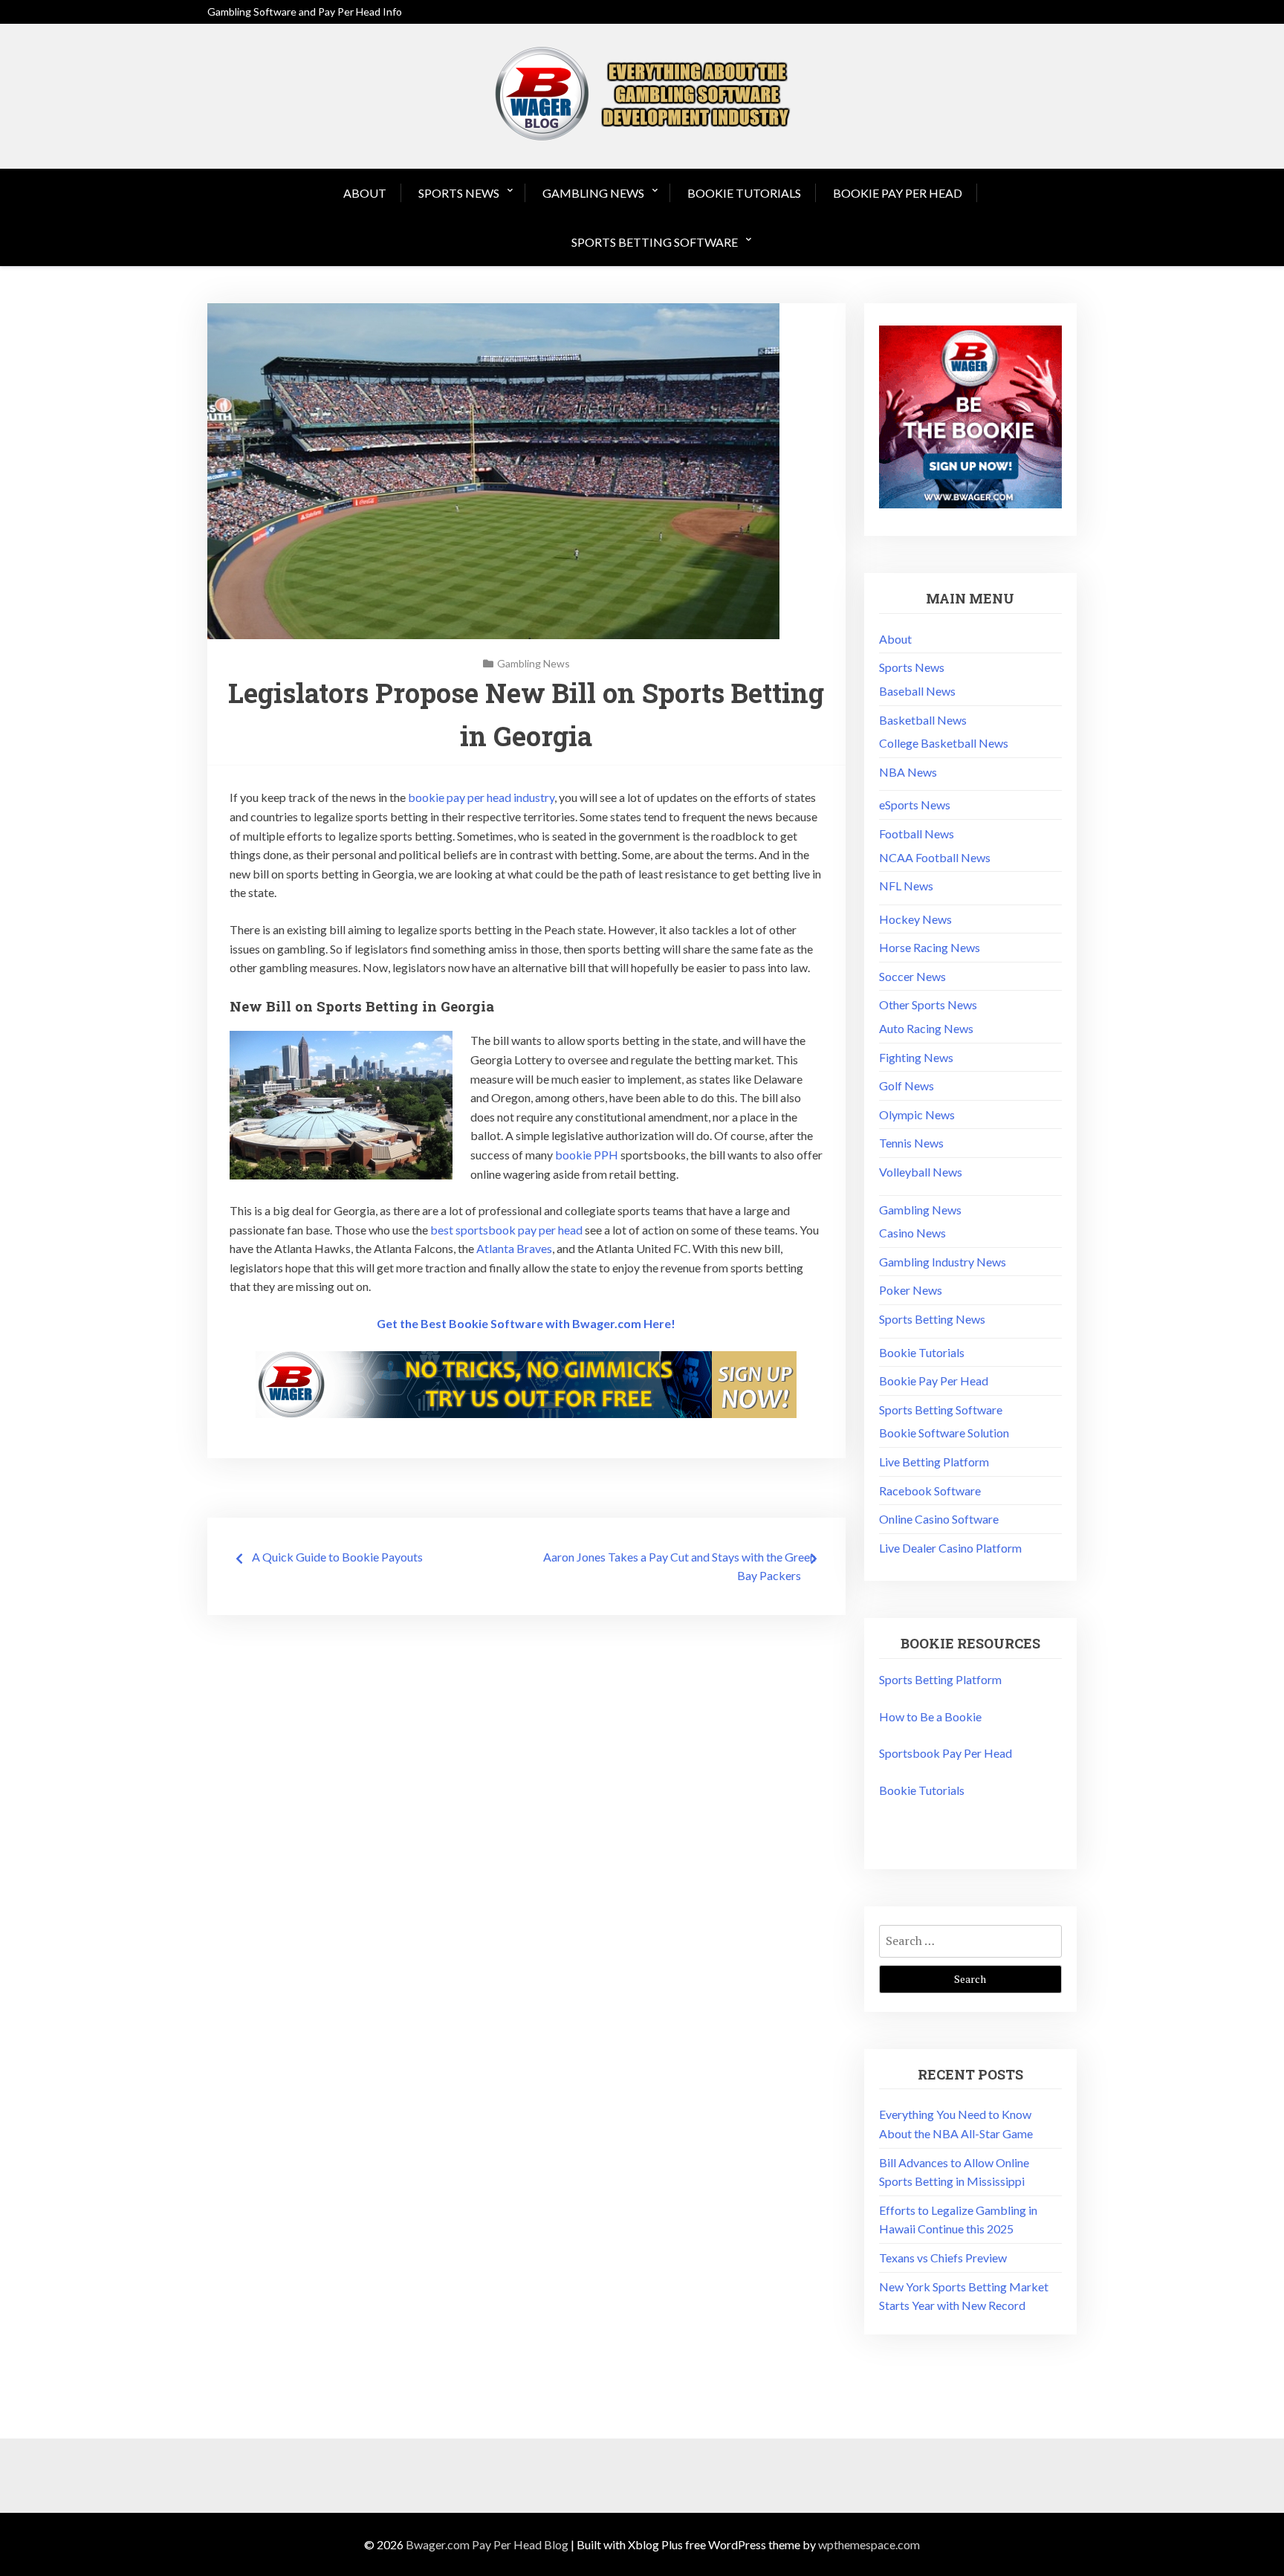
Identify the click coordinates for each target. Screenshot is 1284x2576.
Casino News (912, 1233)
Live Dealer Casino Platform (950, 1548)
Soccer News (912, 976)
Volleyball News (921, 1172)
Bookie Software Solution (944, 1433)
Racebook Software (930, 1491)
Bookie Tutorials (744, 193)
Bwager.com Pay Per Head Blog (487, 2544)
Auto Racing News (926, 1028)
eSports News (915, 805)
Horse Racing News (930, 947)
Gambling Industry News (943, 1262)
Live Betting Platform (934, 1462)
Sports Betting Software (655, 242)
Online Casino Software (939, 1519)
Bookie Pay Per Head (898, 193)
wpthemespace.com (869, 2544)
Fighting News (916, 1057)
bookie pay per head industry (481, 797)
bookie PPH (587, 1155)
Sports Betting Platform (940, 1679)
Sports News (459, 193)
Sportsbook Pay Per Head (946, 1753)
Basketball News (923, 720)
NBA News (908, 772)
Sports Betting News (932, 1319)
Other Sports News (928, 1004)
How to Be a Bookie (930, 1716)
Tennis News (911, 1143)
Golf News (907, 1085)
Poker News (911, 1290)
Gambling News (593, 193)
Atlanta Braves (514, 1248)
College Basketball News (944, 743)
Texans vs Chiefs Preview (943, 2258)
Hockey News (915, 919)
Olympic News (917, 1114)
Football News (917, 834)
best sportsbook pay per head (506, 1230)
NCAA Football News (935, 857)
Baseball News (917, 691)
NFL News (906, 886)
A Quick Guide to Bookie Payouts (337, 1557)
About (365, 193)
